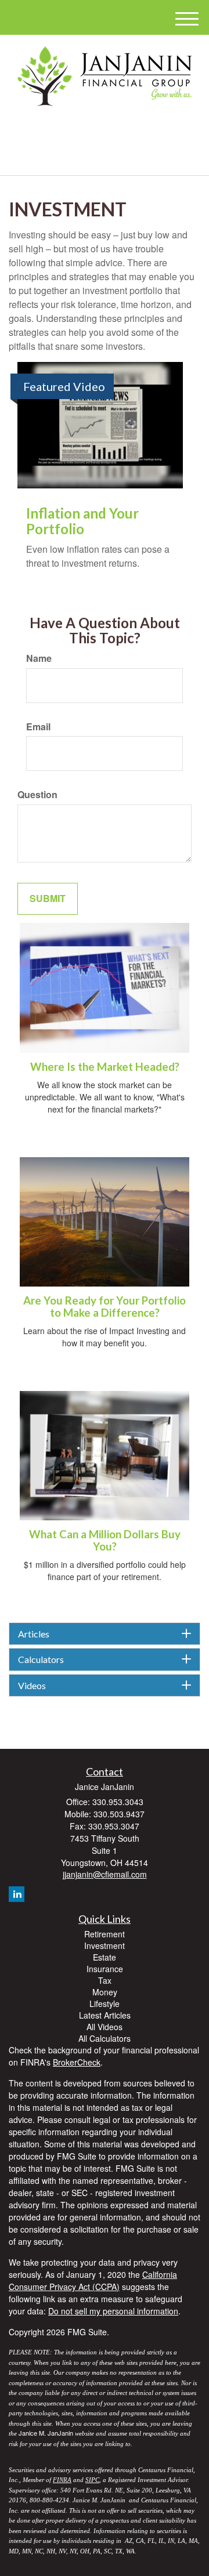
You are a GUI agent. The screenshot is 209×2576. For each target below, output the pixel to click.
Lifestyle (105, 2003)
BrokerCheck (77, 2062)
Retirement (105, 1934)
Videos (32, 1686)
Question (37, 795)
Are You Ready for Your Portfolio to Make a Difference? (105, 1307)
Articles (34, 1634)
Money (105, 1992)
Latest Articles (105, 2015)
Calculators (41, 1660)
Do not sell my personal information (113, 2311)
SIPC (92, 2480)
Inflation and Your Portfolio (82, 521)
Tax (105, 1980)
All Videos (105, 2027)
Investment (105, 1945)
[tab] (105, 1634)
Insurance (105, 1969)
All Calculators (105, 2038)
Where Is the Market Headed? (105, 1067)
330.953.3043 (111, 156)
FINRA (62, 2480)
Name (39, 658)
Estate (105, 1957)
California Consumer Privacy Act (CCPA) (93, 2280)
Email (38, 727)
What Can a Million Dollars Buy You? (105, 1540)
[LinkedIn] (102, 130)
